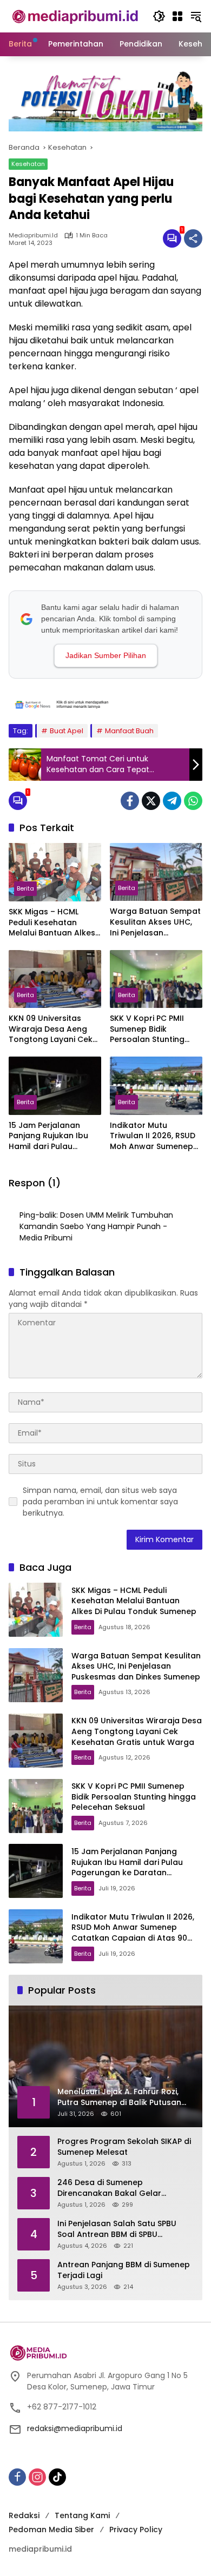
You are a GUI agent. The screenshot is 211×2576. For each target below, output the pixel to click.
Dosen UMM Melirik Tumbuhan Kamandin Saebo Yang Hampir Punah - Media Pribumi (96, 1226)
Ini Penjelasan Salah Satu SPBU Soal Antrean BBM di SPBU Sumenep (117, 2229)
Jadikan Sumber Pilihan (106, 655)
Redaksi (24, 2515)
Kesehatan (28, 164)
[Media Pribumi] (75, 16)
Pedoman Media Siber (51, 2529)
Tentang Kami (82, 2515)
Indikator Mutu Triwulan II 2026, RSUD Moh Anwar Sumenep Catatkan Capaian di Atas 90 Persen (153, 1136)
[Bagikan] (193, 238)
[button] (159, 16)
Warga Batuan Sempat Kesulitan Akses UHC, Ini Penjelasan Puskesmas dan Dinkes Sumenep (155, 922)
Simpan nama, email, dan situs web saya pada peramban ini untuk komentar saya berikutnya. (100, 1502)
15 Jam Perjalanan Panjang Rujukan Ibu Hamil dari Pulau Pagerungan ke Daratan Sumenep (48, 1136)
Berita (25, 888)
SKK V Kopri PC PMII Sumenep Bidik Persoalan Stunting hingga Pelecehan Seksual (147, 1029)
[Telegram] (172, 801)
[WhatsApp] (193, 801)
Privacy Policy (136, 2529)
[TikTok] (57, 2477)
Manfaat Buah (129, 731)
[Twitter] (151, 801)
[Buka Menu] (177, 16)
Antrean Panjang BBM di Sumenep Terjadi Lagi (124, 2270)
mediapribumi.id (33, 235)
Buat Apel (67, 731)
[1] (172, 238)
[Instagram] (37, 2477)
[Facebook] (130, 801)
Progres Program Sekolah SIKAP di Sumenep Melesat (124, 2147)
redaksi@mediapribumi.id (75, 2428)
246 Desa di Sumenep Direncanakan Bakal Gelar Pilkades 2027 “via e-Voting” (113, 2188)
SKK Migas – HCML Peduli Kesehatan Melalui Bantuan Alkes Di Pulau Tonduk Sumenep (52, 923)
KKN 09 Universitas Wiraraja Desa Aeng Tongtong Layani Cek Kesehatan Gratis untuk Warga (51, 1029)
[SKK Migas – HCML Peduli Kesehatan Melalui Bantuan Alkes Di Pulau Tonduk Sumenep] (55, 872)
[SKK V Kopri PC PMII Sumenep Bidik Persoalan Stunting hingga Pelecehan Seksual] (156, 979)
